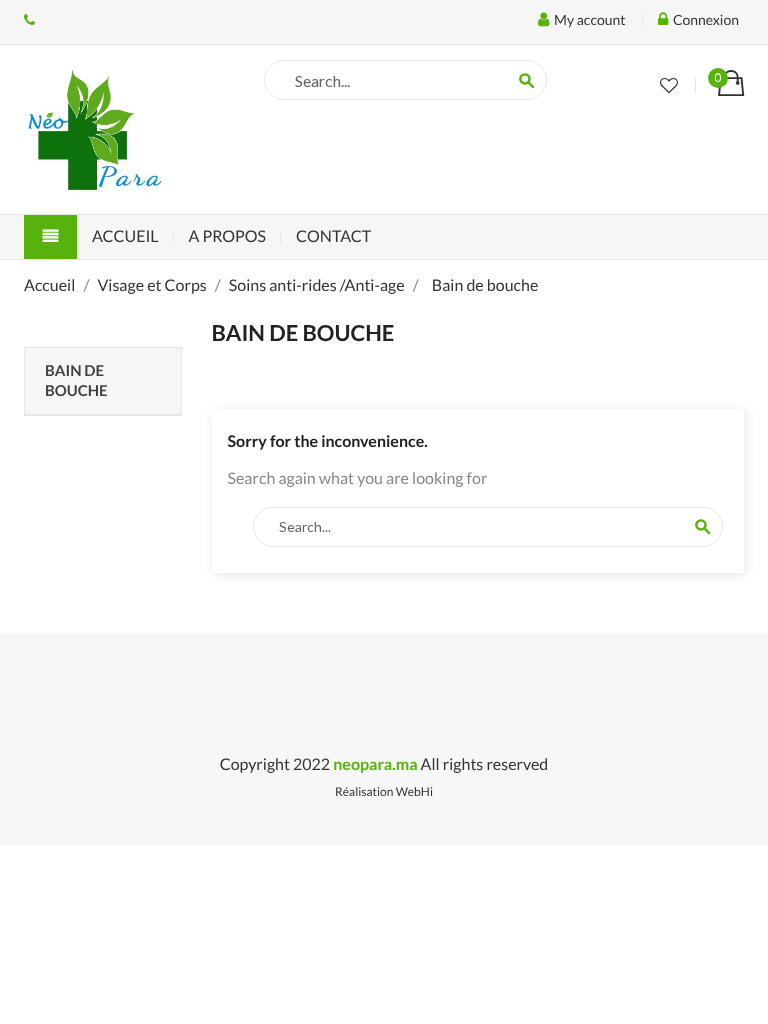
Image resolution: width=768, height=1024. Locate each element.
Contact (333, 236)
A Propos (227, 236)
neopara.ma (375, 764)
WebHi (414, 791)
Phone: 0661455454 (29, 20)
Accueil (125, 236)
